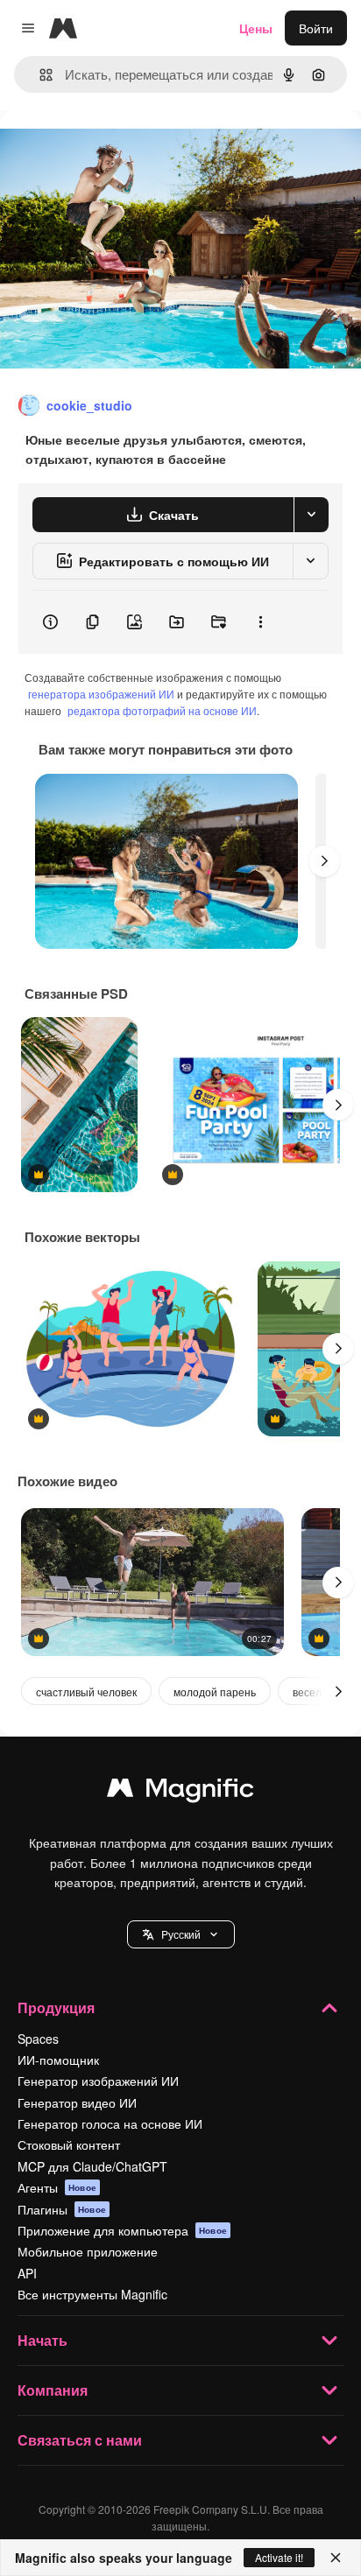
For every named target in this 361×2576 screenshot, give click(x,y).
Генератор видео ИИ (77, 2102)
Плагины (62, 2209)
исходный (117, 150)
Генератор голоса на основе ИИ (110, 2123)
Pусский (181, 1934)
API (27, 2273)
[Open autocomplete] (39, 75)
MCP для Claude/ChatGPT (92, 2166)
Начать (42, 2340)
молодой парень (215, 1692)
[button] (181, 1934)
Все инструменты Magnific (92, 2294)
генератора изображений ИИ (101, 694)
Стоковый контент (69, 2144)
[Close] (336, 2558)
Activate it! (279, 2557)
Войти (316, 28)
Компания (53, 2390)
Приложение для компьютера (122, 2230)
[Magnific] (180, 1792)
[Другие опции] (260, 622)
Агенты (57, 2187)
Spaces (38, 2039)
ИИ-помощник (58, 2060)
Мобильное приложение (88, 2251)
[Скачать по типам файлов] (311, 515)
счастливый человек (86, 1692)
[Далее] (324, 861)
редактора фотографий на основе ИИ (162, 710)
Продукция (56, 2007)
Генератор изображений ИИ (98, 2081)
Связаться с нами (80, 2440)
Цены (256, 28)
